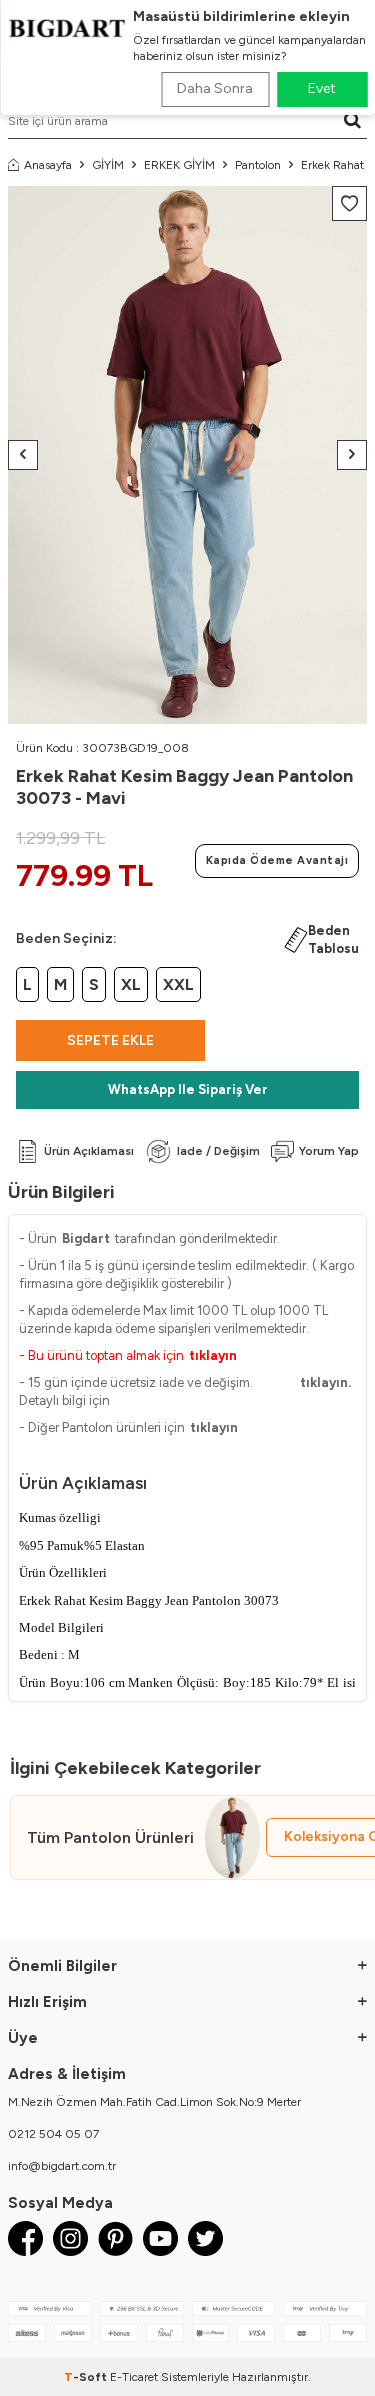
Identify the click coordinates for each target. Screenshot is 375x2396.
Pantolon (258, 165)
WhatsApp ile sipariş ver (188, 1089)
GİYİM (108, 165)
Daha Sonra (215, 88)
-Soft (87, 2377)
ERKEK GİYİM (179, 165)
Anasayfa (48, 165)
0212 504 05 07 (53, 2134)
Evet (322, 88)
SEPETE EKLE (110, 1040)
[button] (23, 455)
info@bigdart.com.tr (62, 2166)
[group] (187, 455)
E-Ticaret (134, 2377)
